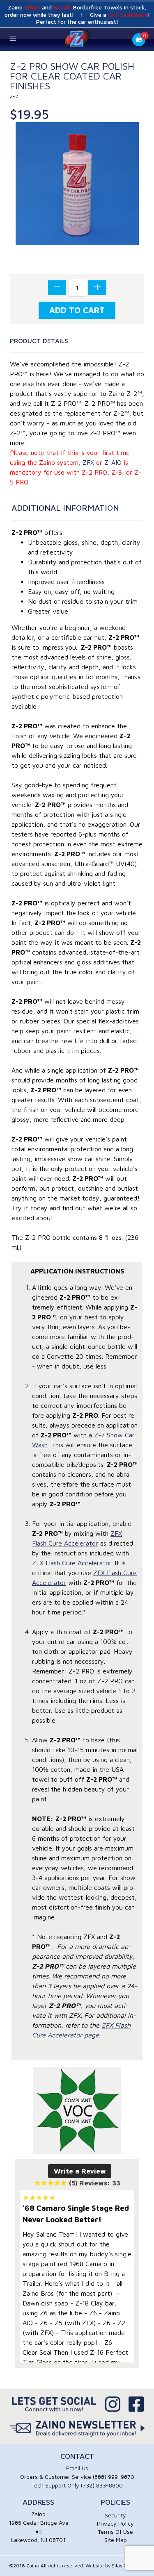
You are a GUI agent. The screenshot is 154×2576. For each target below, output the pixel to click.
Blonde (62, 7)
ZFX (88, 462)
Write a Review (80, 2171)
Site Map (116, 2540)
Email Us (77, 2468)
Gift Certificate (128, 15)
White (32, 7)
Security (115, 2515)
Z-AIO (113, 462)
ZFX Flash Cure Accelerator (72, 1563)
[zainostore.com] (77, 39)
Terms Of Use (115, 2532)
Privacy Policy (115, 2523)
